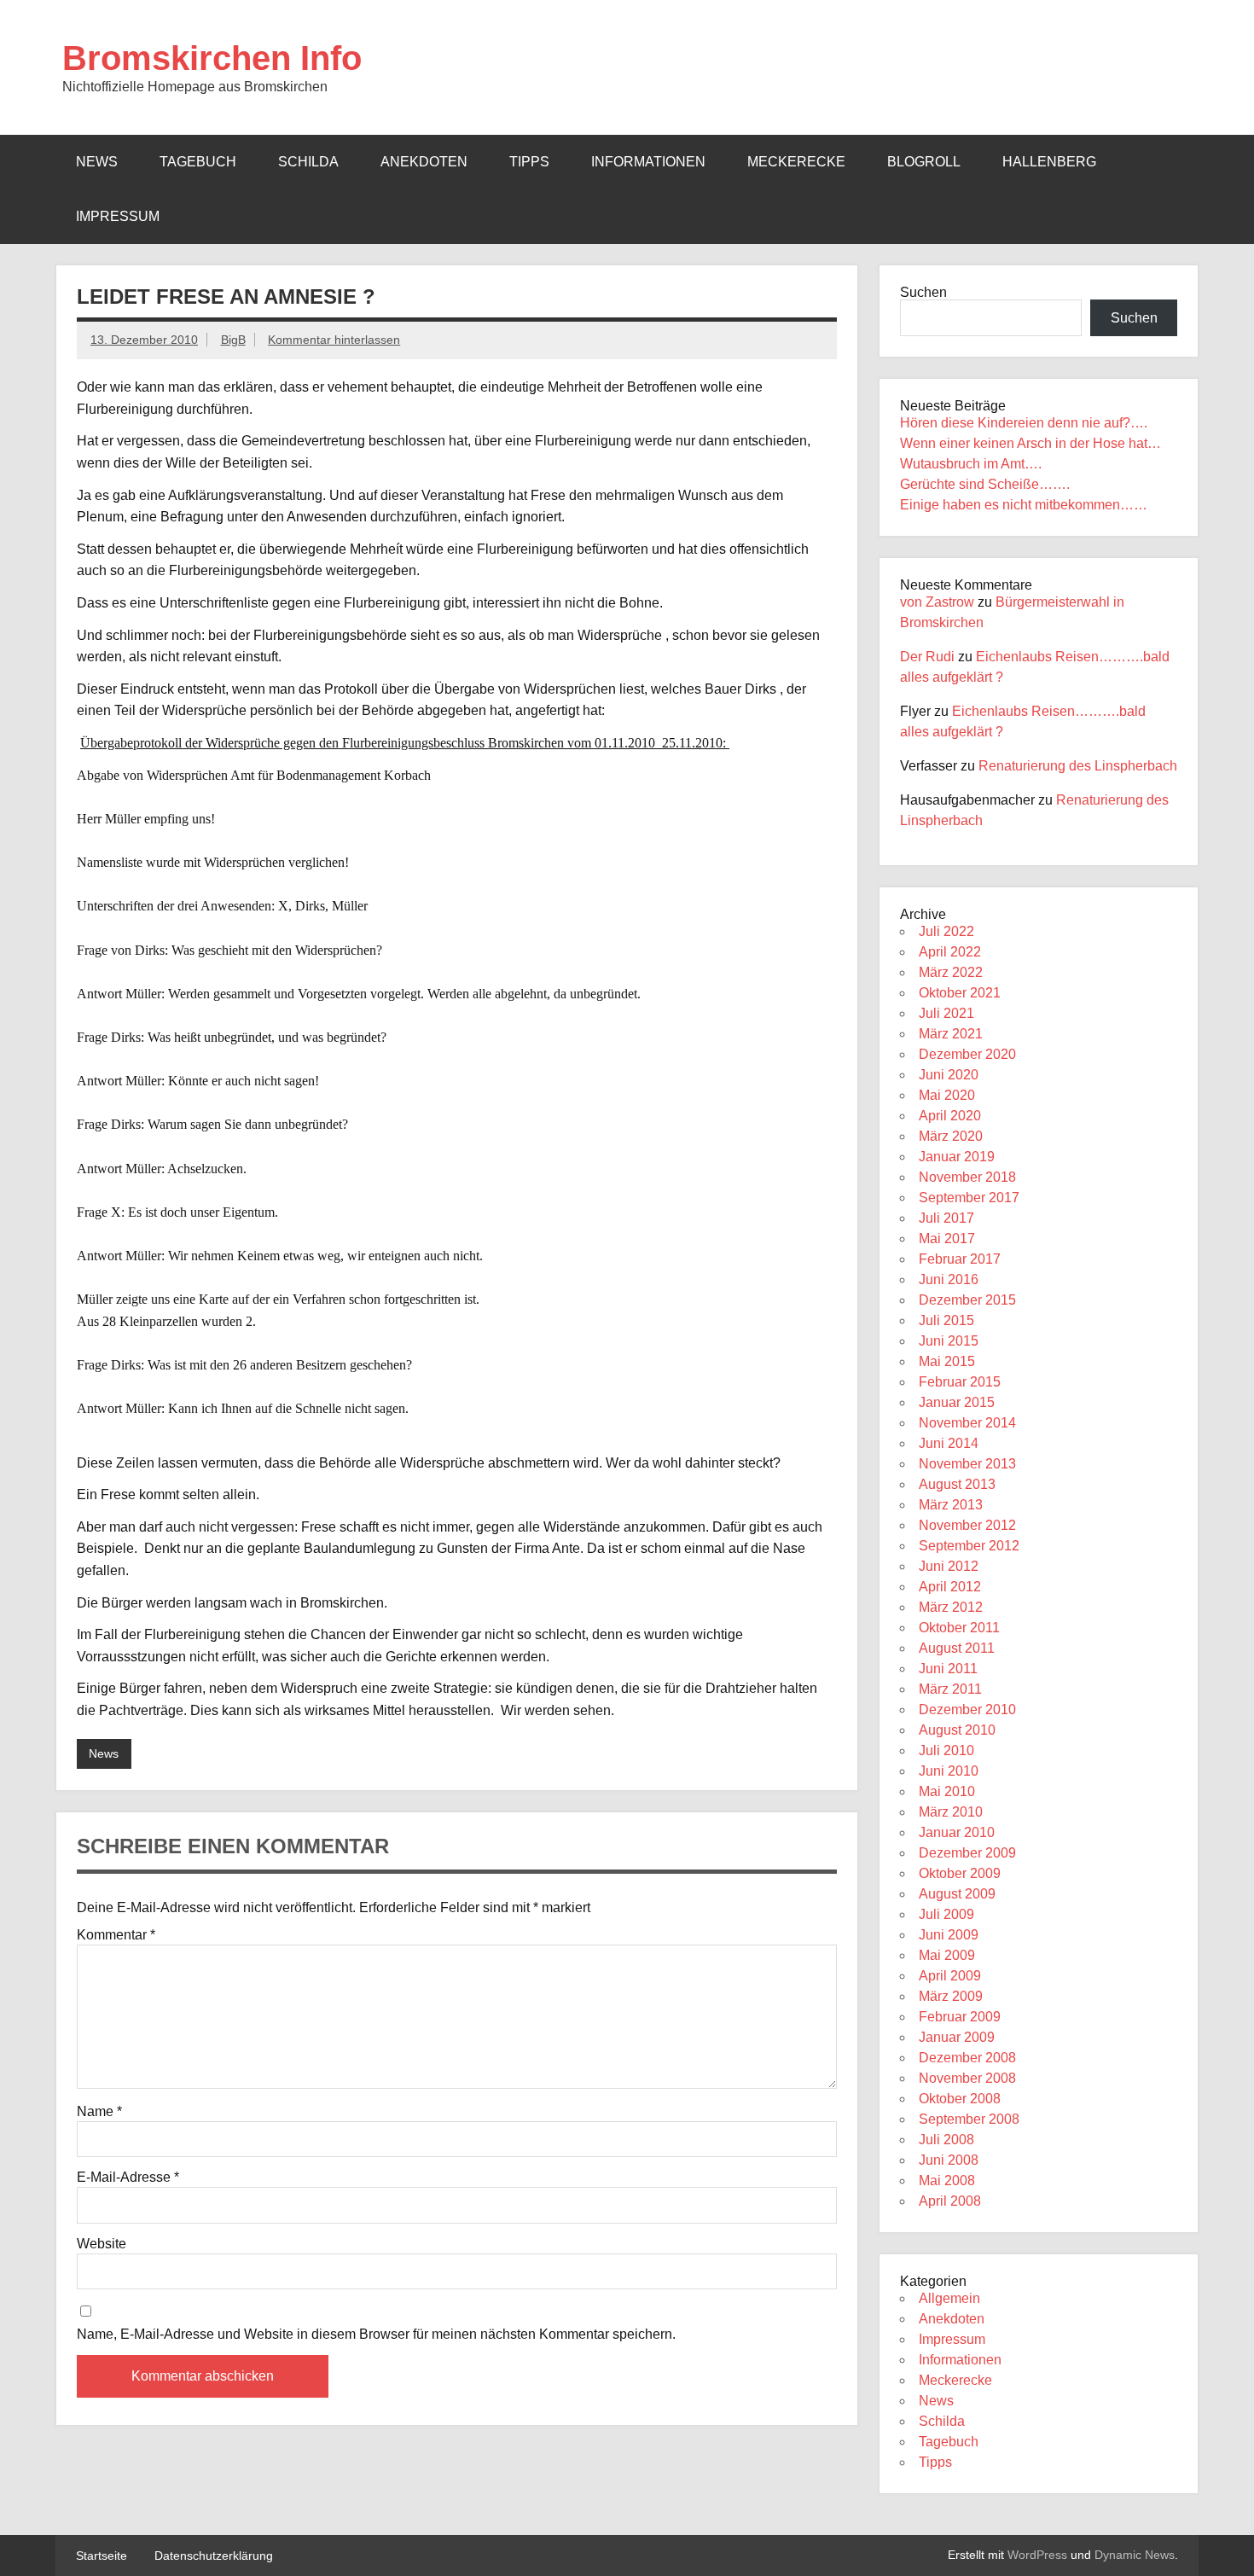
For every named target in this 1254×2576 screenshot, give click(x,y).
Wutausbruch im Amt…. (971, 464)
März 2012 (951, 1607)
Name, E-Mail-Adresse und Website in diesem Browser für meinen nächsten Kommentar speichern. (376, 2335)
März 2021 (951, 1034)
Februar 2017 (960, 1259)
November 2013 (967, 1464)
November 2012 (967, 1525)
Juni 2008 (949, 2160)
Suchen (923, 292)
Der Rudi (927, 657)
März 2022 (951, 972)
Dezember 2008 (967, 2058)
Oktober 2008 (960, 2099)
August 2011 (957, 1648)
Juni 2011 (948, 1669)
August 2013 (957, 1484)
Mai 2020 (947, 1095)
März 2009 (951, 1996)
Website (102, 2244)
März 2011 (950, 1689)
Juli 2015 (946, 1320)
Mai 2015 (947, 1361)
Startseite (102, 2556)
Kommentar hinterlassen (334, 340)
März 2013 (951, 1505)
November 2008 (967, 2078)
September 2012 (969, 1546)
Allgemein (949, 2298)
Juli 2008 (946, 2140)
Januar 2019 (957, 1157)
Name (99, 2112)
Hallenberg (1049, 162)
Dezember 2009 (967, 1853)
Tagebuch (198, 162)
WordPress (1037, 2555)
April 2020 (950, 1116)
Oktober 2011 (959, 1628)
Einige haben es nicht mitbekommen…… (1024, 505)
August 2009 (957, 1894)
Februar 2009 (960, 2017)
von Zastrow (937, 602)
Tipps (529, 162)
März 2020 (951, 1136)
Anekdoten (424, 162)
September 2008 (969, 2119)
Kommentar (116, 1935)
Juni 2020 (949, 1075)
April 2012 (950, 1587)
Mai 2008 (947, 2181)
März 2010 (951, 1812)
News (97, 162)
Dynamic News (1135, 2555)
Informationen (648, 162)
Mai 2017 (947, 1239)
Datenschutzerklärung (214, 2556)
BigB (233, 340)
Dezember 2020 (967, 1054)
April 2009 (950, 1976)
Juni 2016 (949, 1279)
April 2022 (950, 952)
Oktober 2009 (960, 1873)
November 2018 (967, 1177)
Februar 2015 (960, 1382)
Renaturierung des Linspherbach (1078, 766)
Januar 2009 (957, 2037)
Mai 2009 (947, 1955)
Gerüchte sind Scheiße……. (985, 484)
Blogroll (924, 162)
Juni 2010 (949, 1771)
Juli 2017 (946, 1218)
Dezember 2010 (967, 1710)
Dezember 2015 (967, 1300)
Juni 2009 (949, 1935)
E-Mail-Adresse (128, 2178)
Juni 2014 (949, 1443)
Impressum (118, 216)
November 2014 (967, 1423)
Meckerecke (796, 162)
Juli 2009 (946, 1914)
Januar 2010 (957, 1832)
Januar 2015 (957, 1402)
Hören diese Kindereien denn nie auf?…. (1024, 423)
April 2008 (950, 2201)
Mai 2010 (947, 1791)
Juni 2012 (949, 1566)
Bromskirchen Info (212, 58)
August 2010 (957, 1730)
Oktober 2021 (960, 993)
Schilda (308, 162)
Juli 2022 (946, 931)
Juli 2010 (946, 1750)
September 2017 (969, 1198)
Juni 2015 (949, 1341)
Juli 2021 (946, 1013)
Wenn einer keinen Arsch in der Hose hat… (1030, 443)
